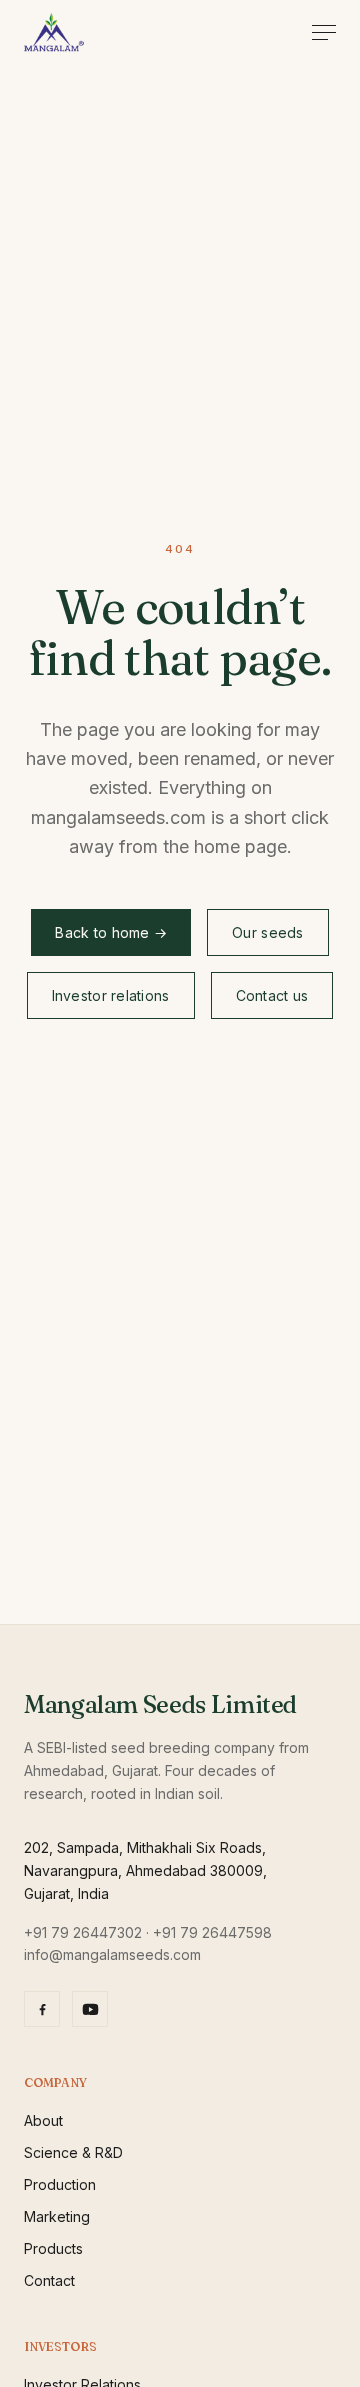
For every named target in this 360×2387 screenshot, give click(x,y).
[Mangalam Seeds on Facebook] (42, 2009)
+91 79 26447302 (83, 1932)
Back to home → (111, 932)
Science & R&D (73, 2152)
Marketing (57, 2216)
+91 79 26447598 (212, 1932)
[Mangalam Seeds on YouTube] (90, 2009)
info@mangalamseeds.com (112, 1954)
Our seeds (268, 932)
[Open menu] (324, 32)
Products (53, 2248)
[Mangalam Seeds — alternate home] (54, 32)
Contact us (272, 995)
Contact (49, 2280)
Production (60, 2184)
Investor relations (111, 995)
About (43, 2120)
